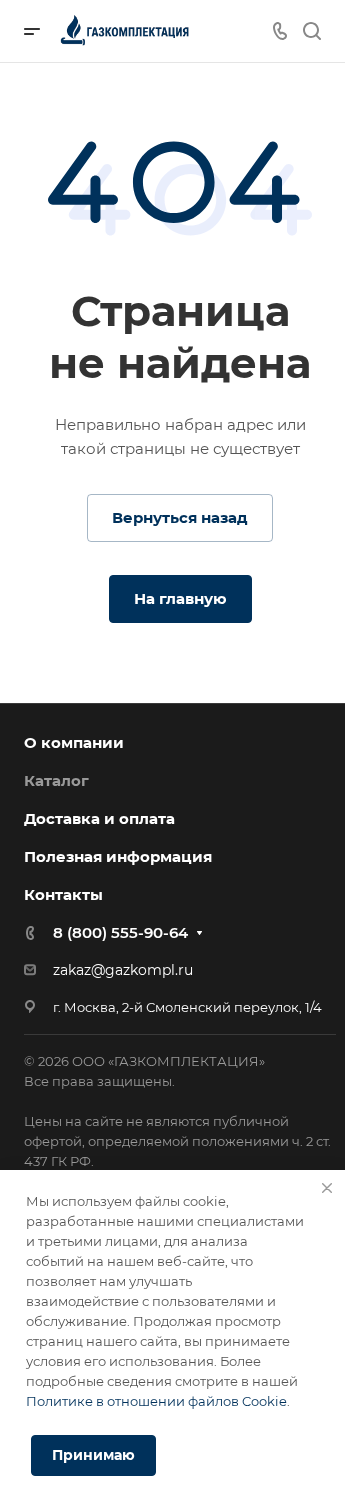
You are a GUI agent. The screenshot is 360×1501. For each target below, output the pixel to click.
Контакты (63, 894)
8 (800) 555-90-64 (120, 932)
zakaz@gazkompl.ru (123, 970)
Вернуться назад (180, 517)
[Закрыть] (327, 1188)
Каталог (56, 780)
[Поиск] (311, 31)
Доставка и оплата (99, 818)
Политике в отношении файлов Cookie (156, 1401)
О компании (74, 742)
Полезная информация (118, 856)
